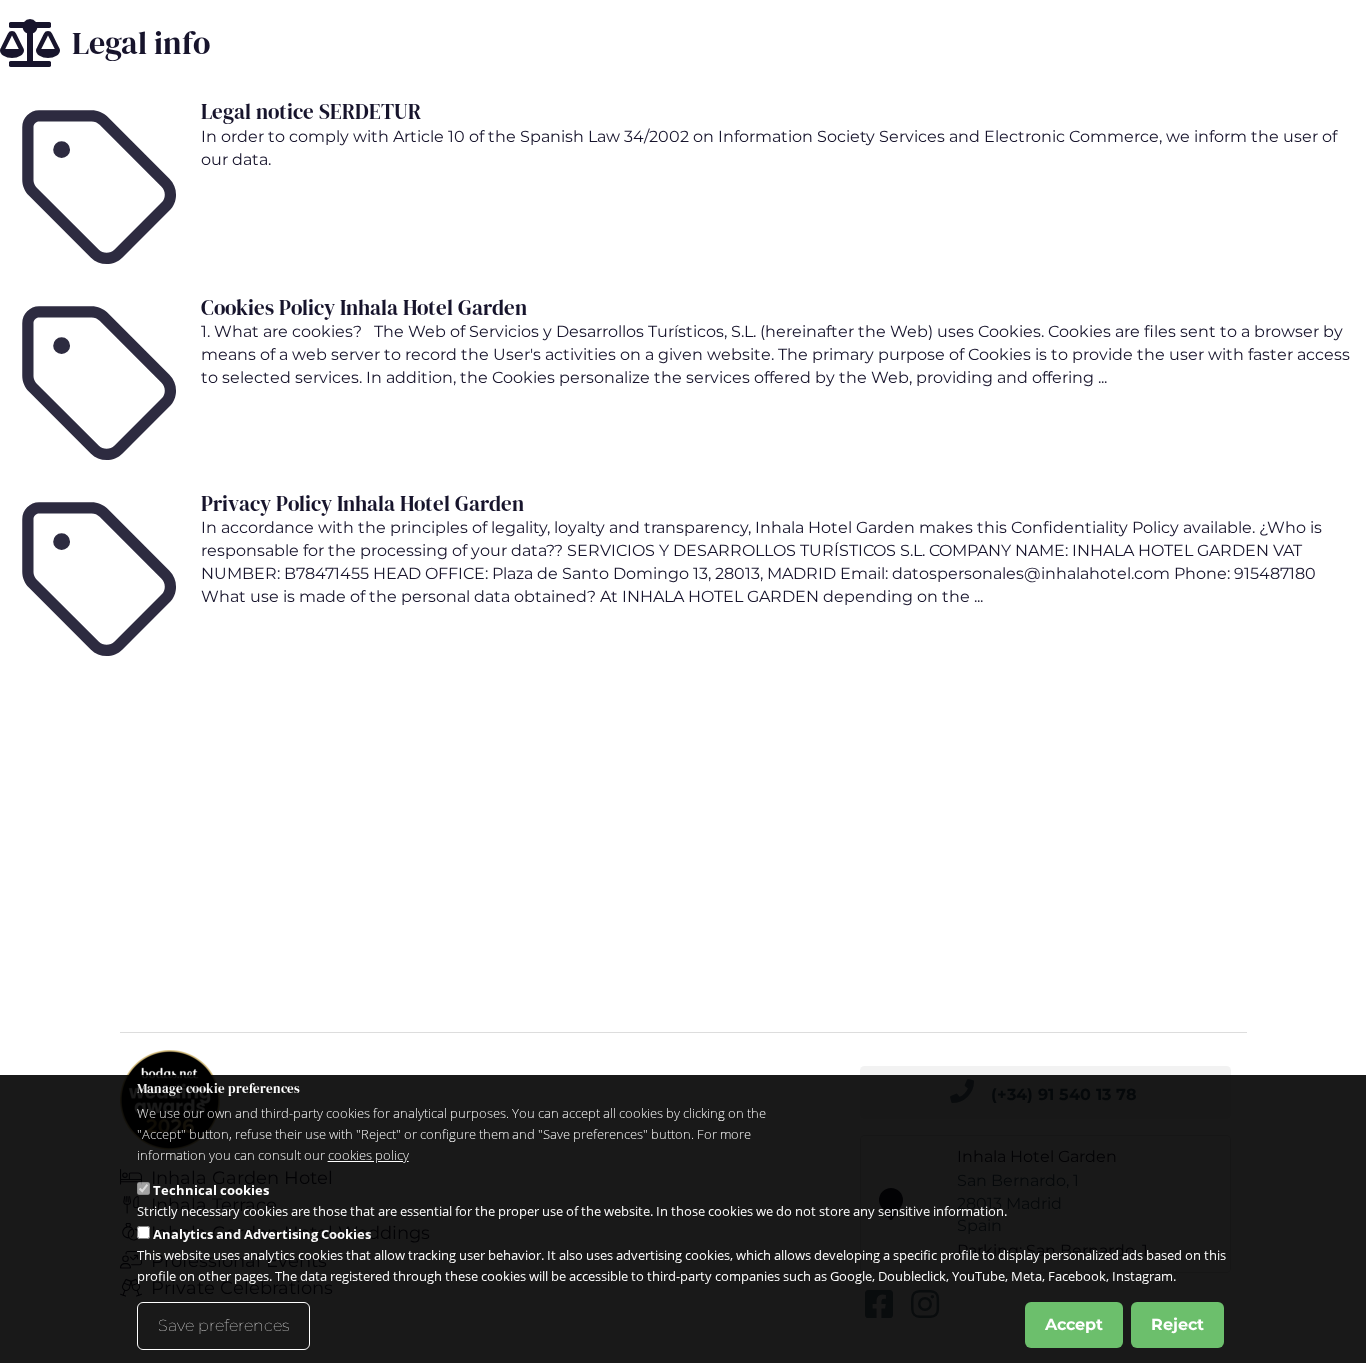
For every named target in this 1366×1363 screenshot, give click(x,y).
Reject (1177, 1324)
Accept (1074, 1324)
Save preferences (223, 1325)
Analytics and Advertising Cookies (262, 1234)
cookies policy (368, 1155)
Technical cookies (211, 1190)
